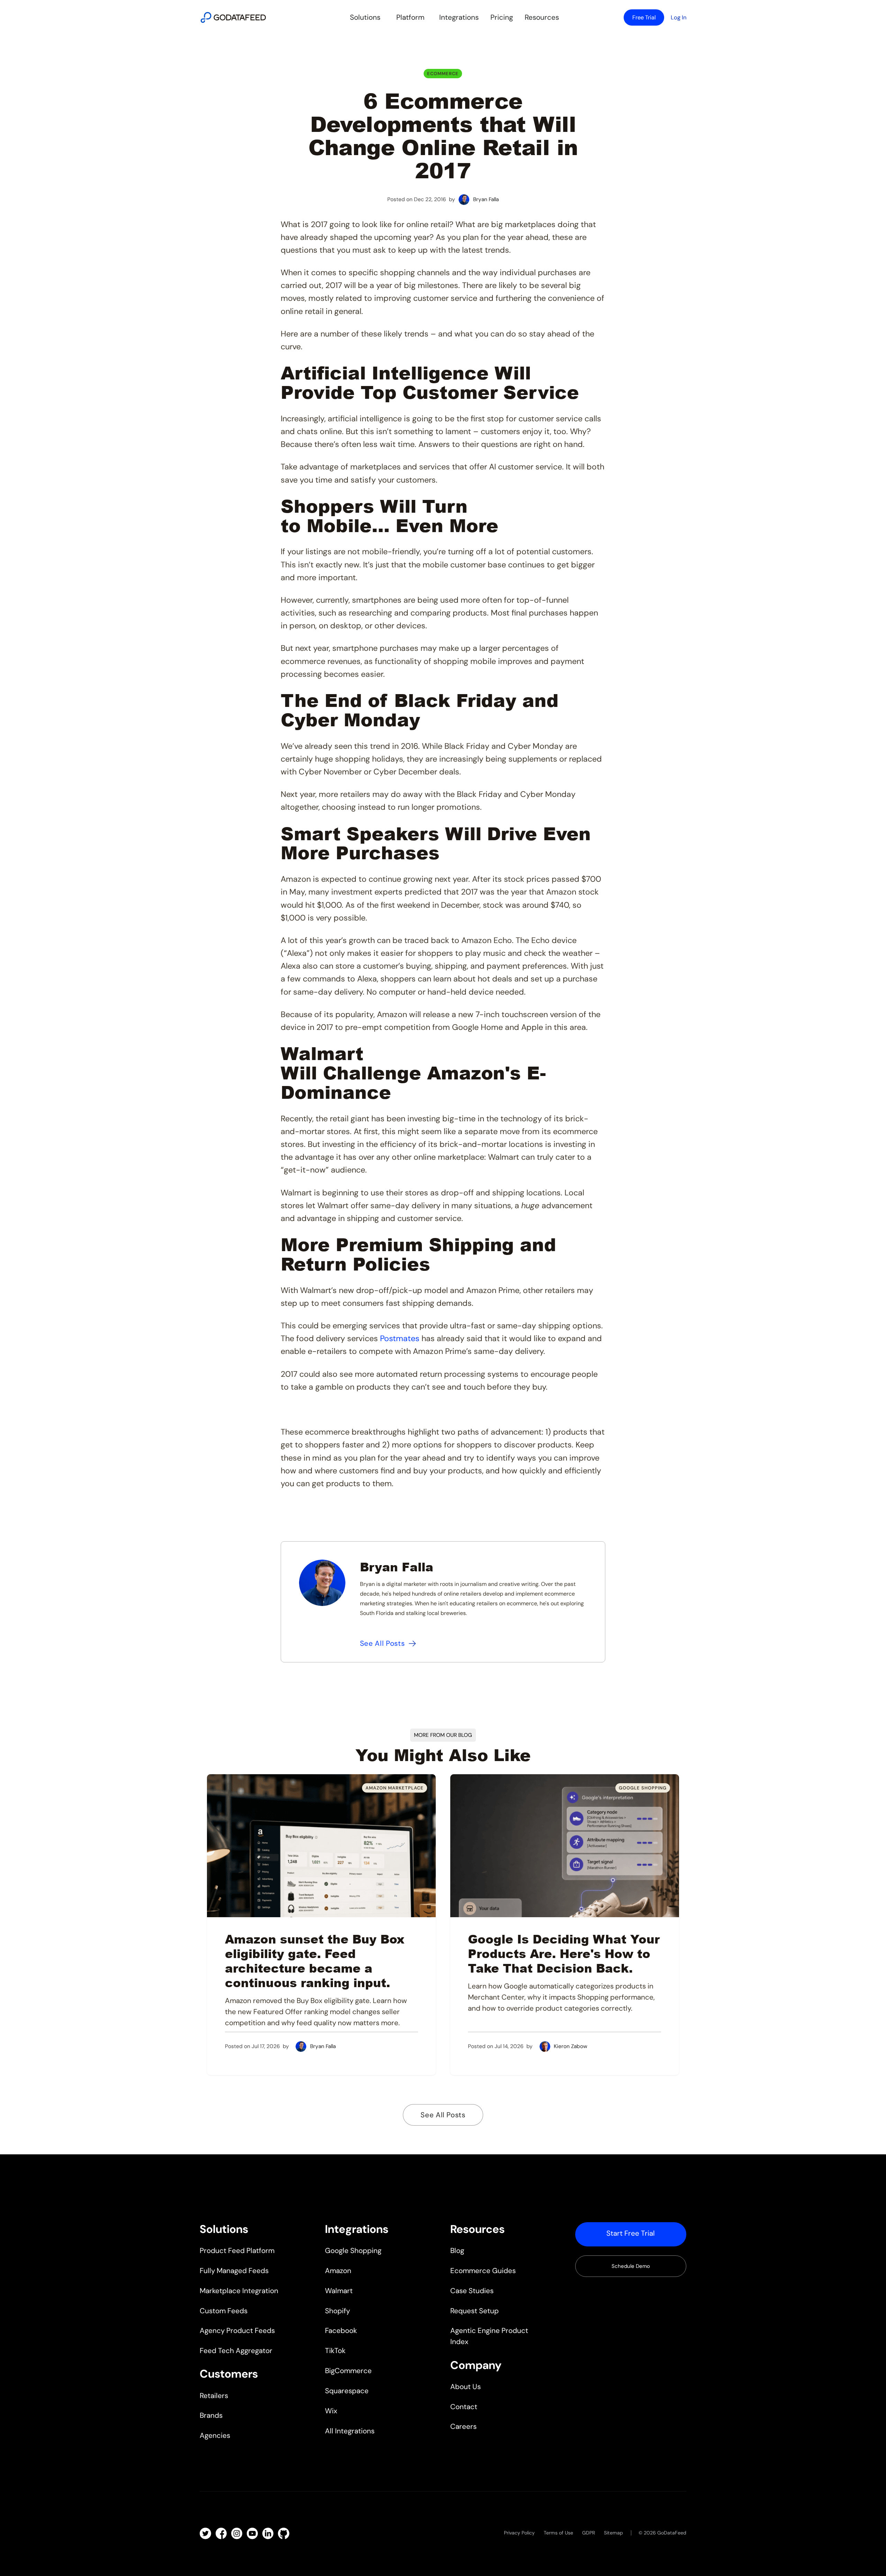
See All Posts (443, 2115)
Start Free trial (631, 2233)
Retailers (214, 2396)
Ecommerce (443, 74)
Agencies (215, 2435)
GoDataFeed (672, 2533)
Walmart (339, 2291)
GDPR (589, 2533)
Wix (331, 2411)
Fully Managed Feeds (234, 2271)
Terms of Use (558, 2533)
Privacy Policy (519, 2533)
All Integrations (350, 2431)
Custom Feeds (224, 2311)
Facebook (341, 2331)
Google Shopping (353, 2251)
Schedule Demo (631, 2266)
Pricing (502, 17)
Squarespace (347, 2391)
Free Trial (644, 17)
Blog (457, 2251)
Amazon (338, 2271)
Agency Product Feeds (237, 2331)
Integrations (459, 17)
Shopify (337, 2311)
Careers (463, 2426)
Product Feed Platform (237, 2251)
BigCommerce (348, 2371)
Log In (679, 17)
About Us (465, 2387)
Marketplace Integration (239, 2291)
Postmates (400, 1338)
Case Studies (472, 2291)
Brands (211, 2415)
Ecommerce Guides (483, 2271)
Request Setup (474, 2311)
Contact (464, 2407)
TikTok (335, 2351)
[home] (233, 17)
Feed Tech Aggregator (236, 2351)
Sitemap (613, 2533)
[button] (365, 18)
